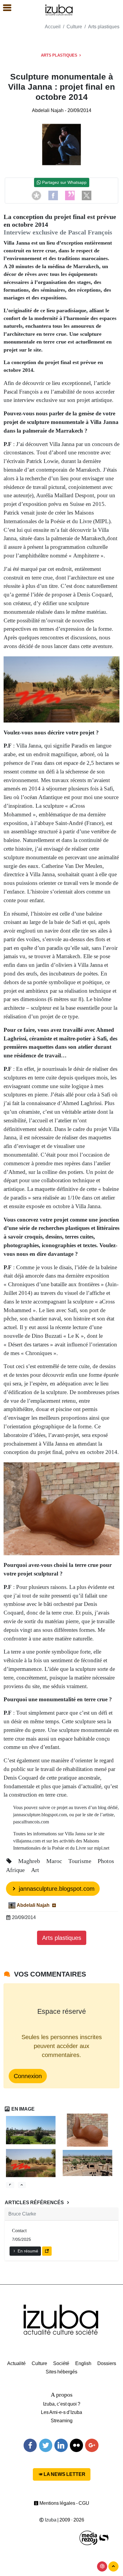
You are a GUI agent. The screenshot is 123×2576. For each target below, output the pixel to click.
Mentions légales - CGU (64, 2503)
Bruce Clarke (22, 2214)
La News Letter (64, 2474)
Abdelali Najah (48, 110)
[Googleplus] (92, 2445)
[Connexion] (102, 2566)
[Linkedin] (61, 2445)
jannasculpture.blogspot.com (56, 1889)
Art (35, 1870)
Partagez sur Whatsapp (64, 182)
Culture (74, 27)
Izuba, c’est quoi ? (62, 2404)
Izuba (50, 2520)
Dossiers (107, 2363)
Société (61, 2363)
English (83, 2363)
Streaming (62, 2421)
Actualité (16, 2363)
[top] (22, 2185)
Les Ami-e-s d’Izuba (61, 2412)
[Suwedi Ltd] (104, 2538)
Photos (106, 1861)
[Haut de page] (113, 2566)
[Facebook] (53, 195)
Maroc (55, 1861)
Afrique (16, 1870)
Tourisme (81, 1861)
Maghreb (30, 1861)
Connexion (28, 2076)
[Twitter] (46, 2445)
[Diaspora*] (36, 195)
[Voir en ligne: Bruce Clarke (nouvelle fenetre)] (47, 2251)
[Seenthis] (70, 195)
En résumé (27, 2251)
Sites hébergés (61, 2372)
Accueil (53, 27)
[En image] (10, 2185)
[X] (87, 195)
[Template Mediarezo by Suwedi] (89, 2538)
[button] (4, 8)
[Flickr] (76, 2445)
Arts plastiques (104, 27)
